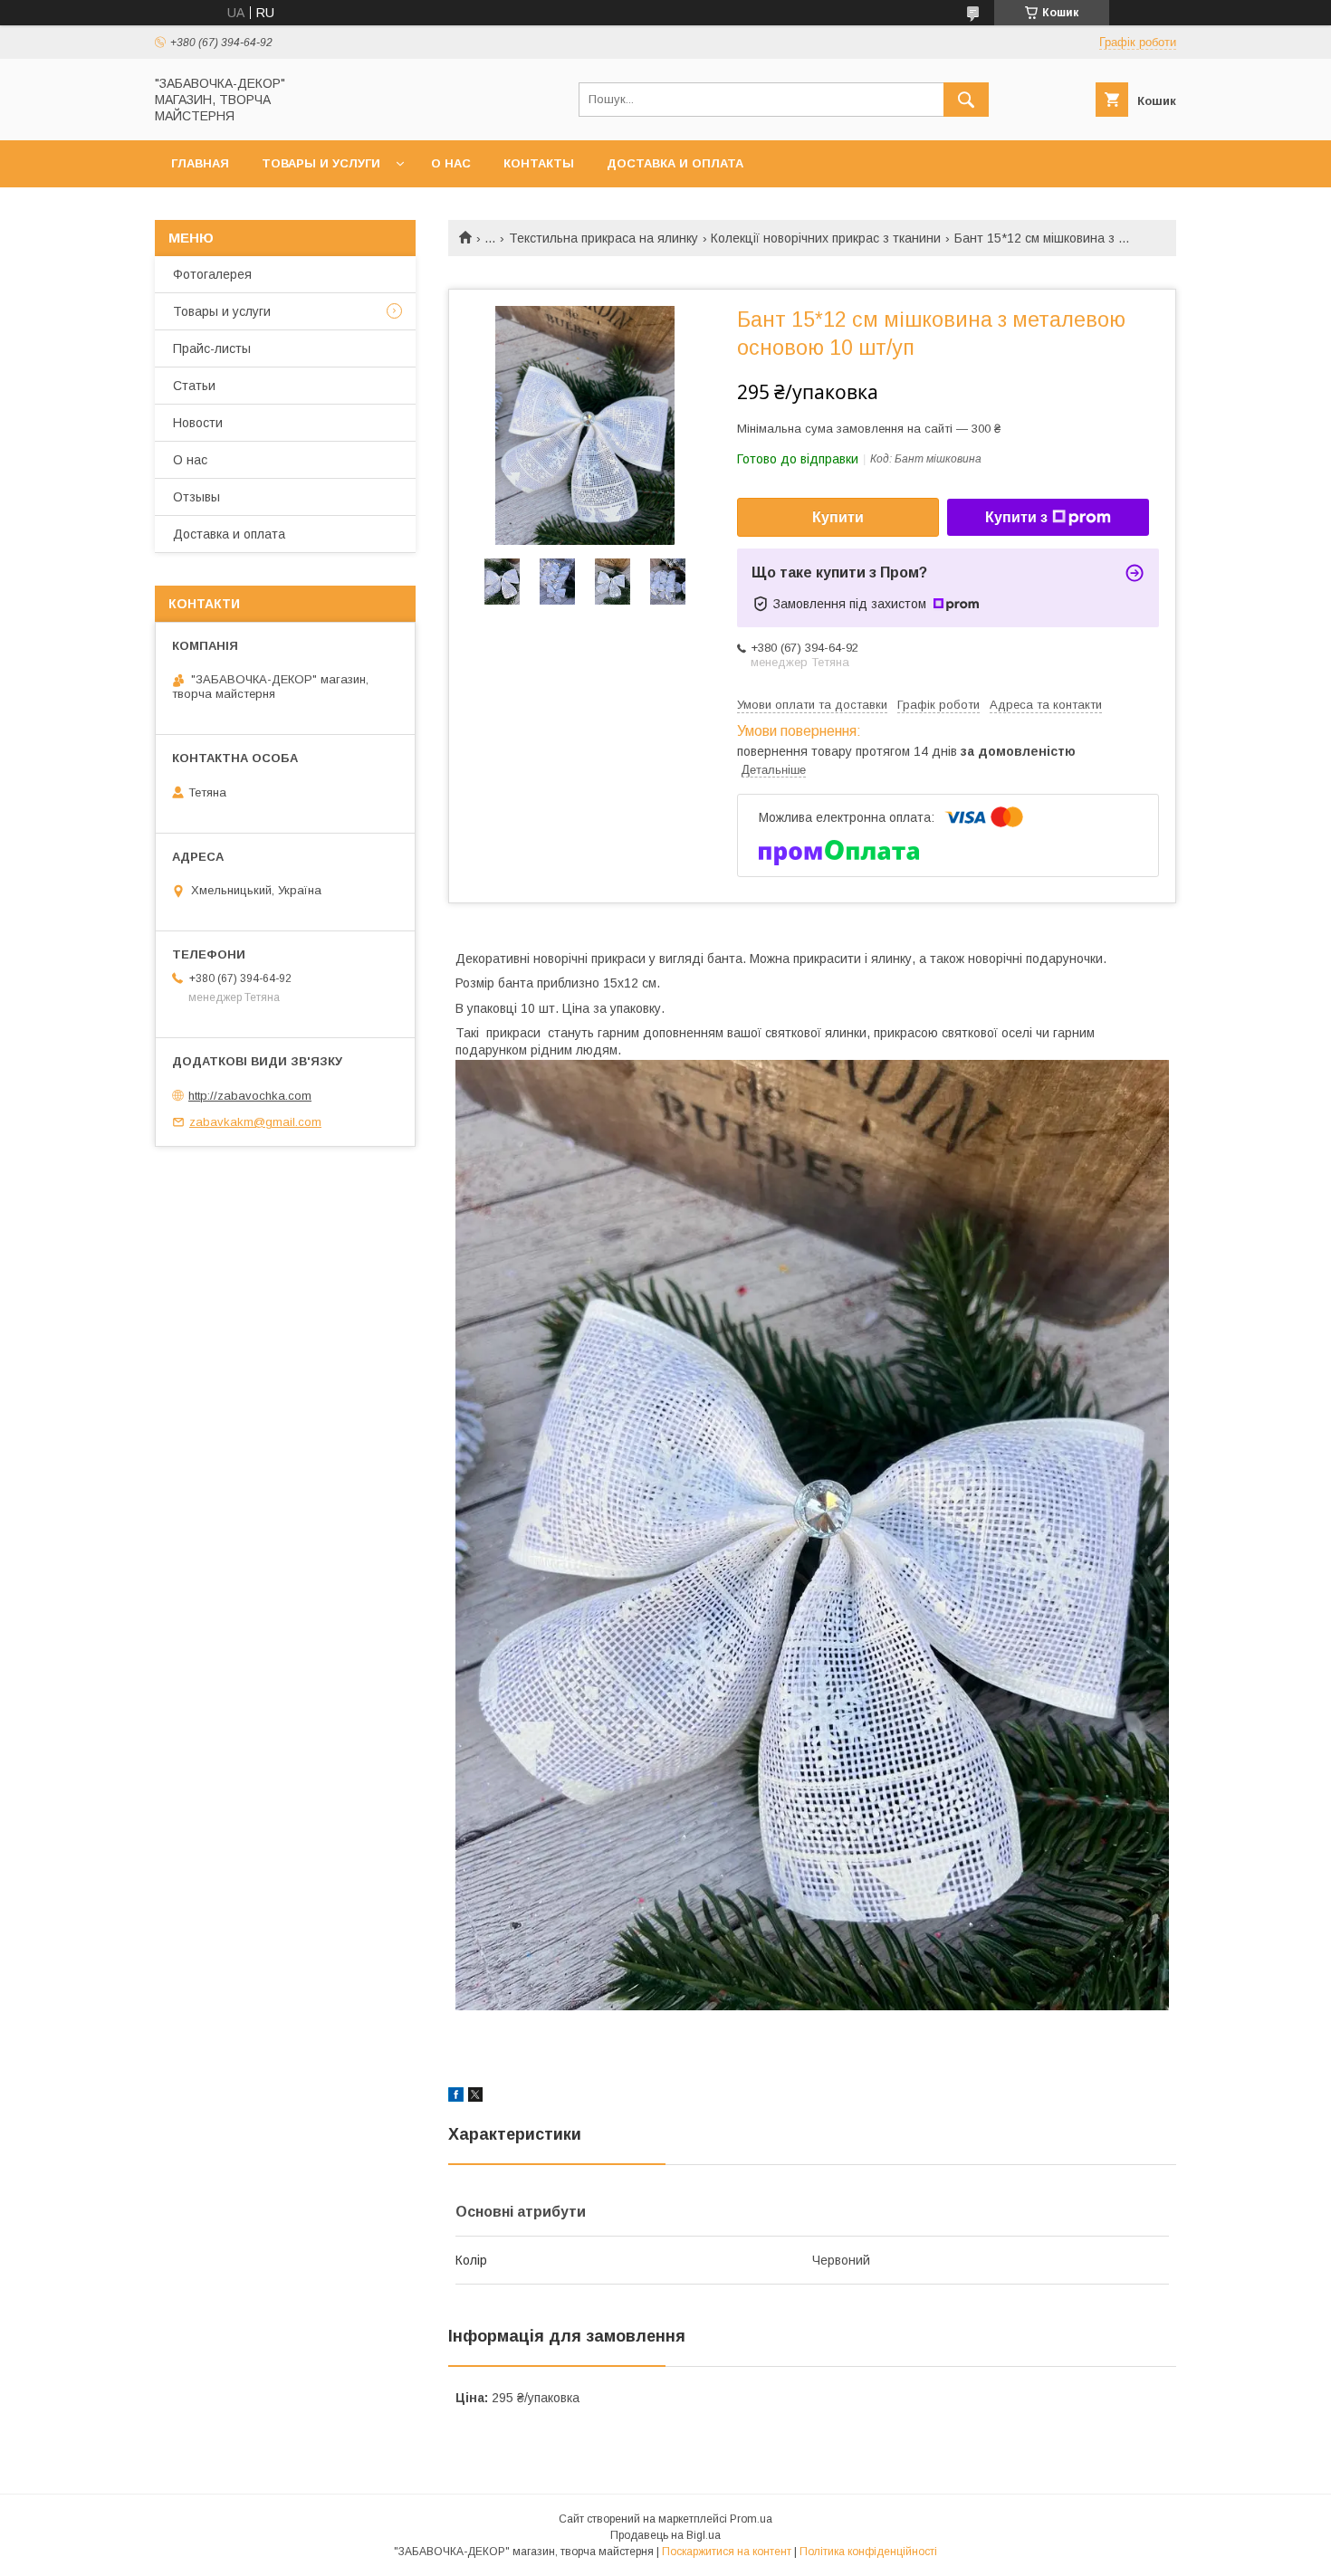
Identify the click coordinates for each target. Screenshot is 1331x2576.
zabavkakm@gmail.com (255, 1122)
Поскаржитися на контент (727, 2552)
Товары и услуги (321, 163)
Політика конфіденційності (868, 2552)
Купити (838, 517)
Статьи (194, 386)
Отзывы (196, 497)
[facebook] (456, 2097)
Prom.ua (751, 2519)
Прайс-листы (212, 348)
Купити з (1016, 517)
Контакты (539, 163)
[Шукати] (966, 100)
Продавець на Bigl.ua (665, 2535)
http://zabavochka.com (250, 1096)
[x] (475, 2097)
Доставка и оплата (675, 163)
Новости (198, 423)
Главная (200, 163)
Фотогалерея (212, 274)
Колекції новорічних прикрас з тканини (826, 238)
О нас (451, 163)
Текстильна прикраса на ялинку (603, 238)
